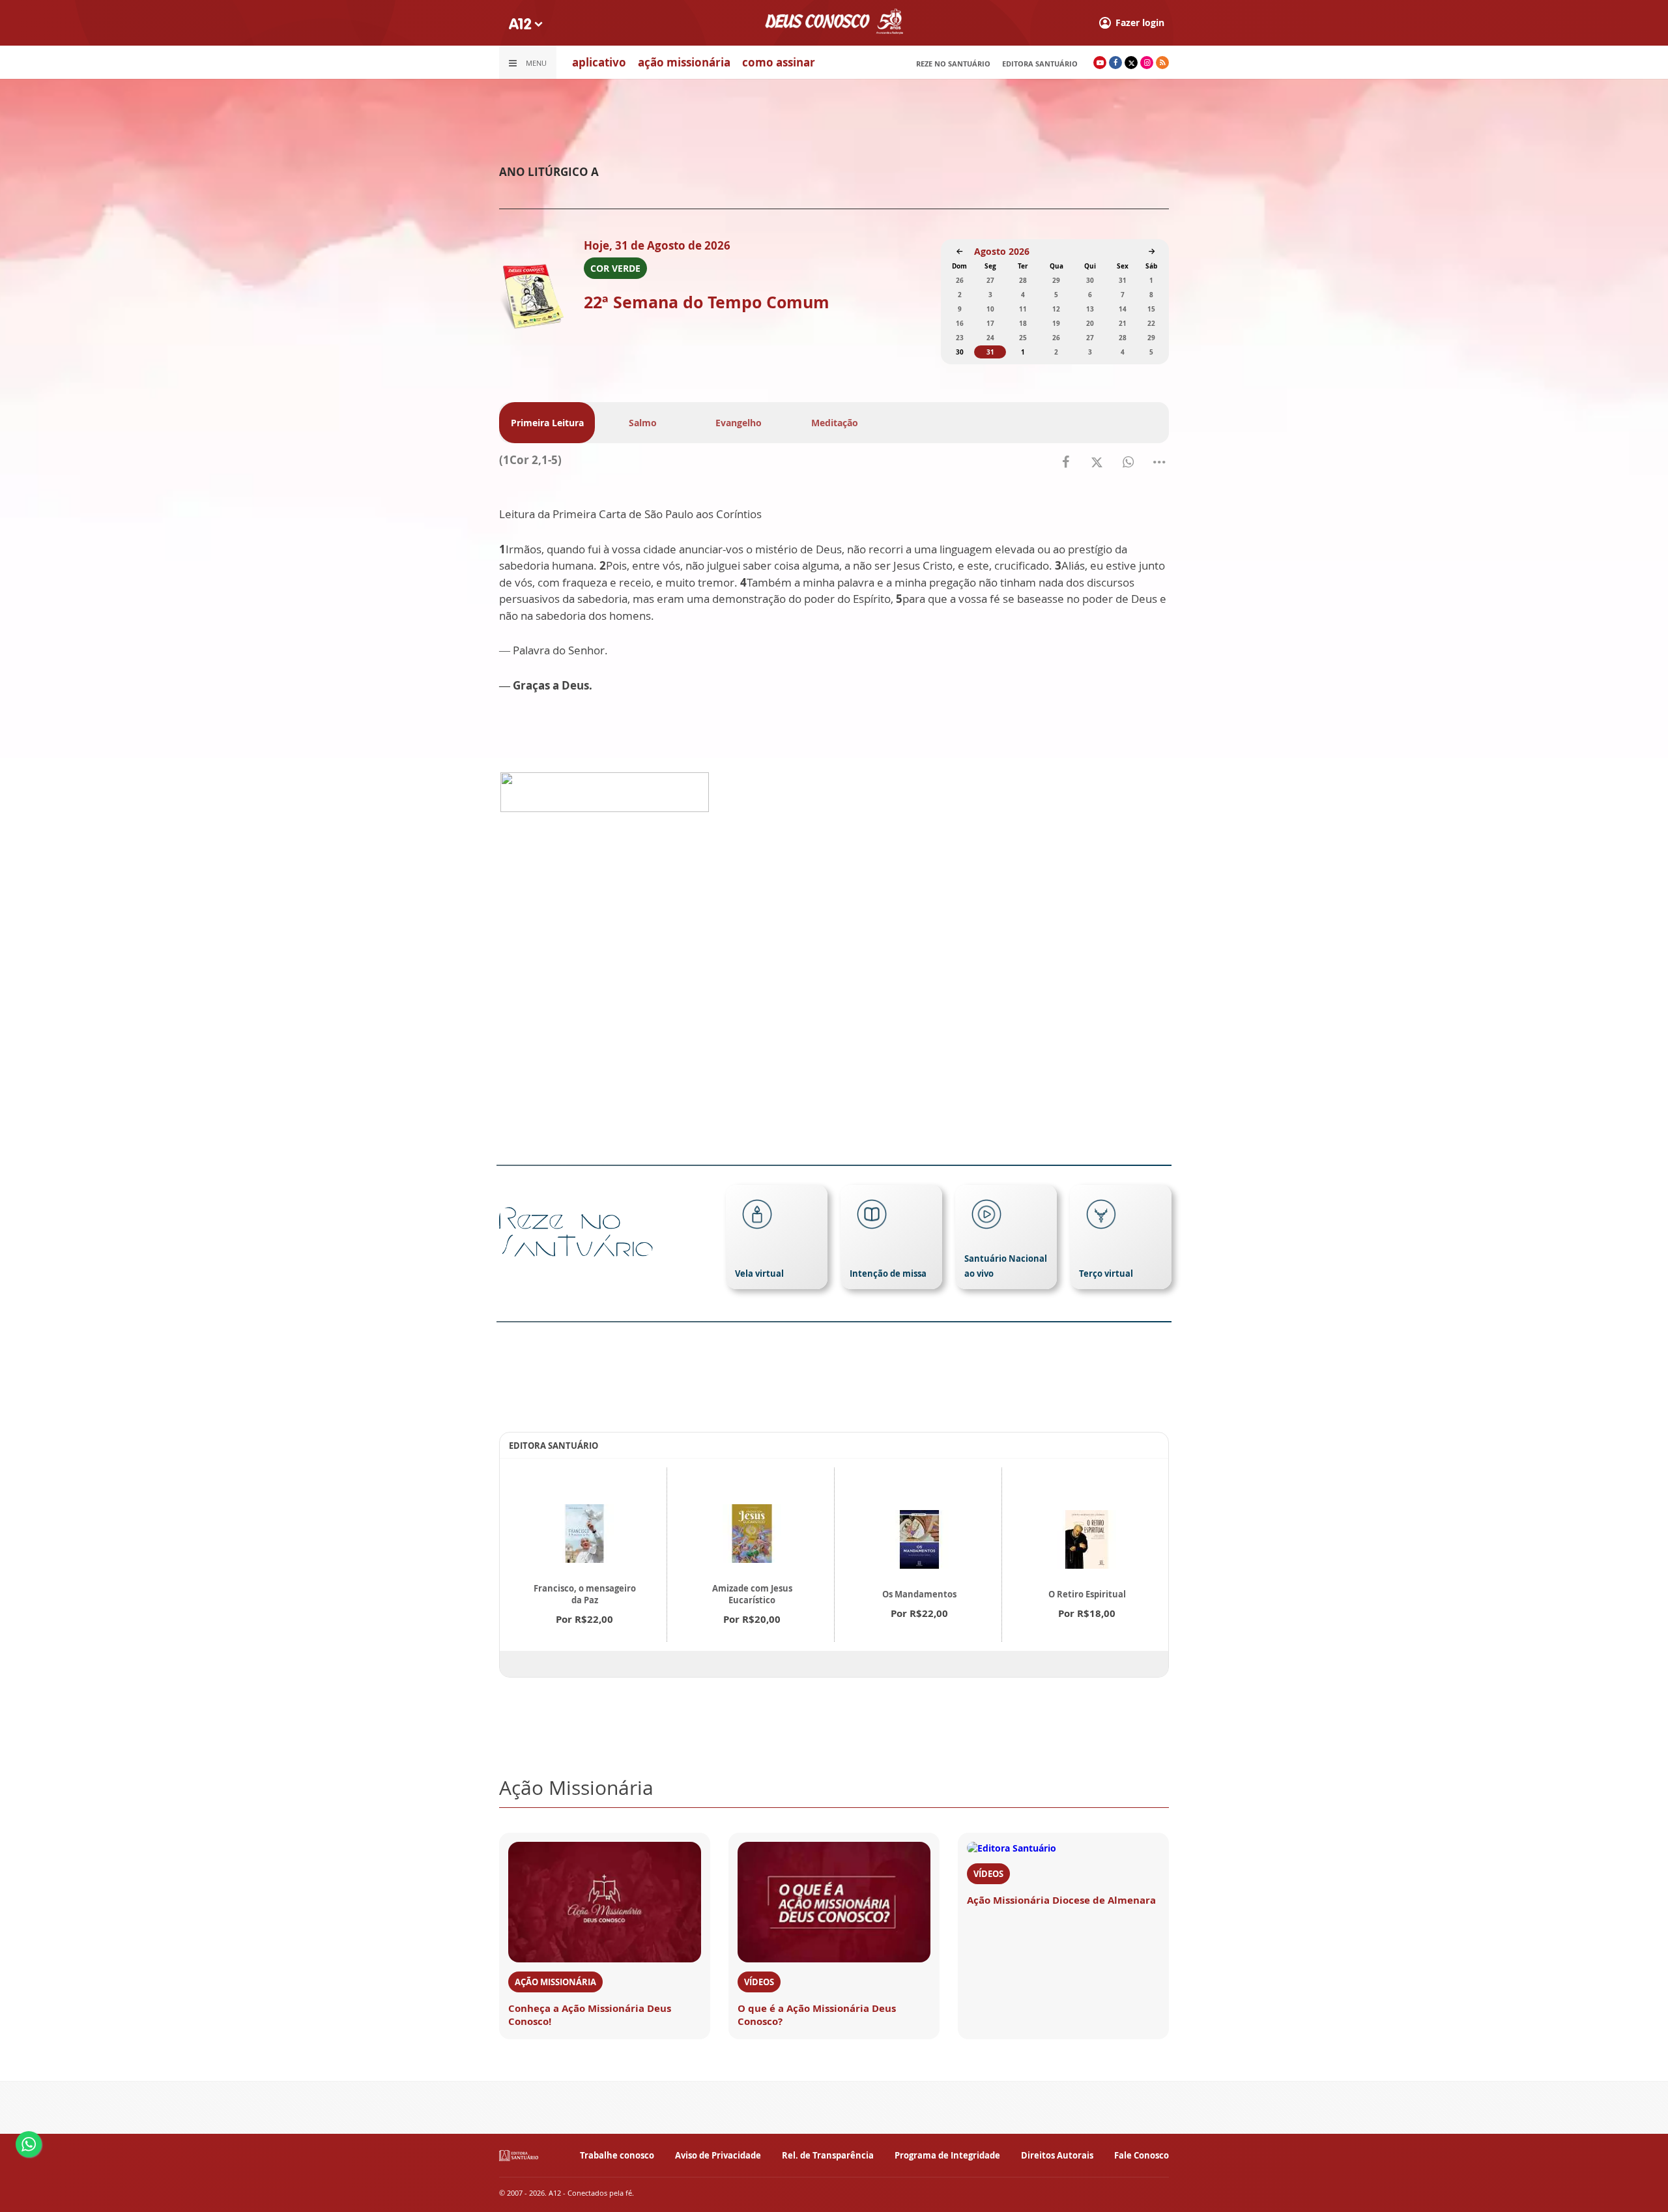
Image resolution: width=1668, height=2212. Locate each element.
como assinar (779, 62)
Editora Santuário (1040, 64)
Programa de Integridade (947, 2155)
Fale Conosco (1142, 2155)
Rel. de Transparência (828, 2155)
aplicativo (599, 62)
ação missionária (684, 62)
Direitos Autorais (1057, 2155)
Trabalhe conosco (617, 2155)
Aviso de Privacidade (718, 2155)
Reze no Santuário (953, 64)
